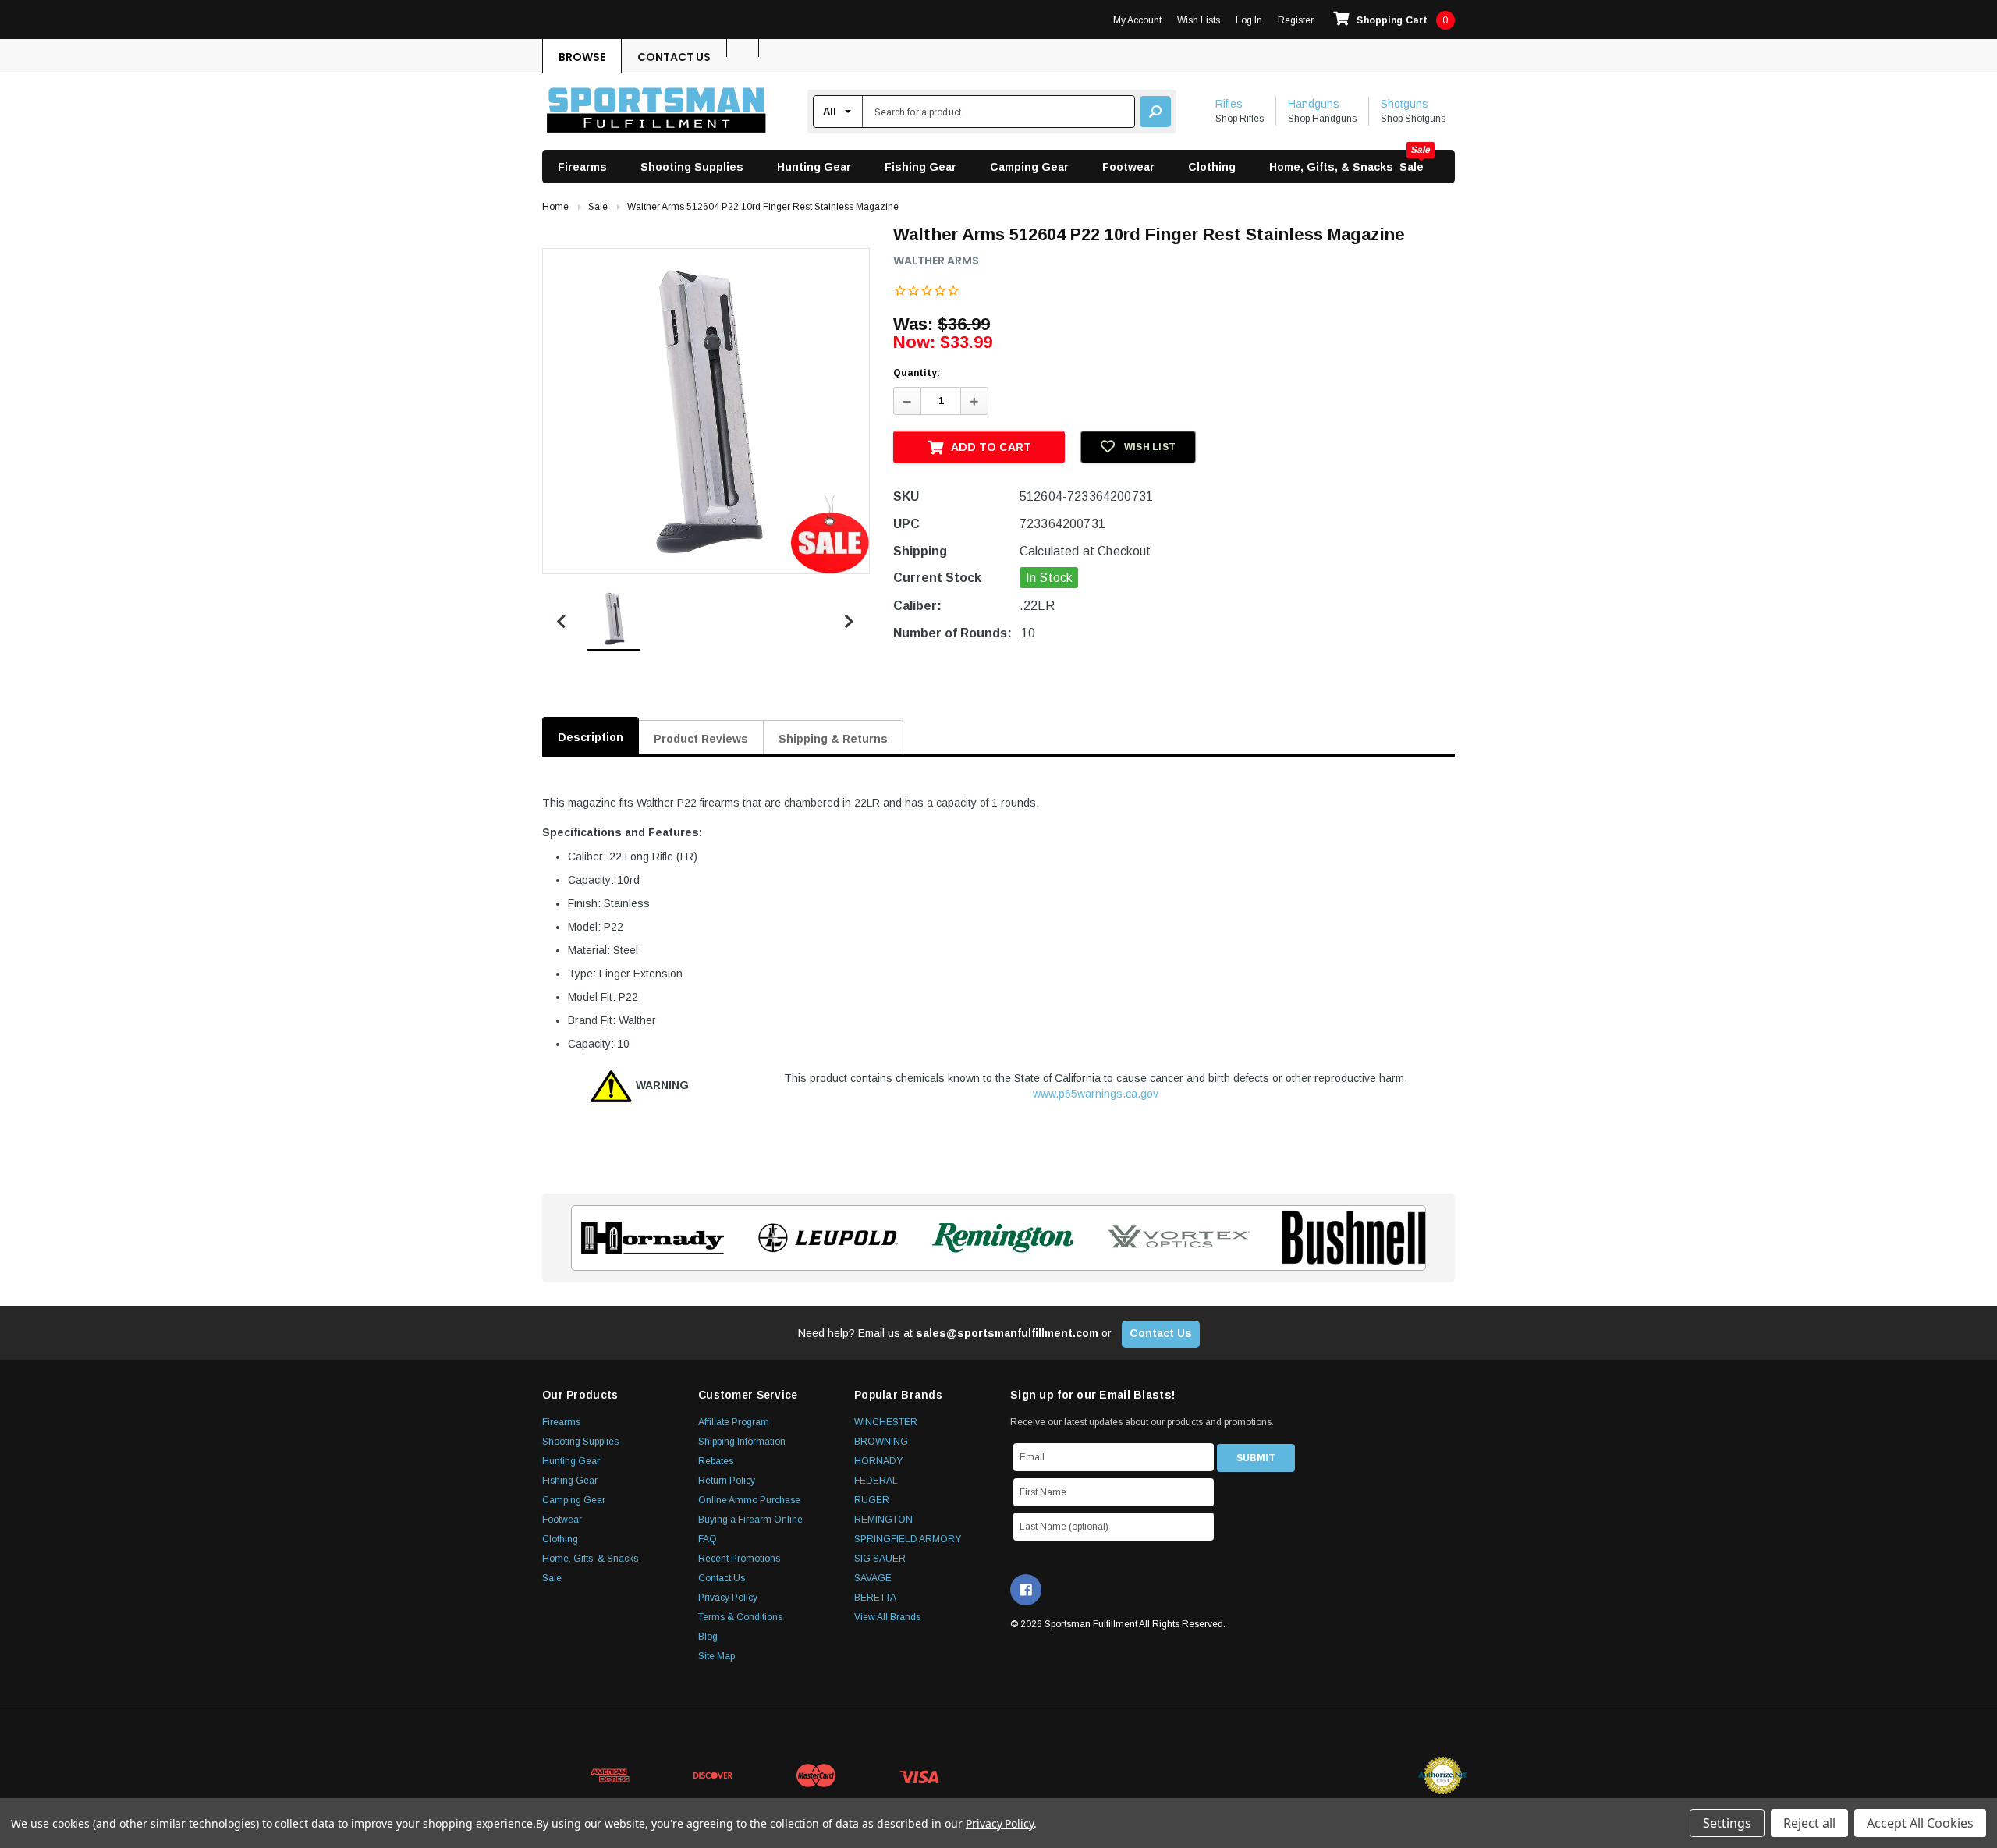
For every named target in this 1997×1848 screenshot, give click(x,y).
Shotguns (1405, 104)
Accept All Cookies (1920, 1823)
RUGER (872, 1500)
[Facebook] (1026, 1590)
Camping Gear (1029, 167)
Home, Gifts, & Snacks (1331, 167)
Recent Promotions (739, 1559)
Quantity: (917, 373)
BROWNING (881, 1442)
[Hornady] (648, 1238)
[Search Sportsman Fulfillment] (1155, 112)
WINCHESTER (886, 1422)
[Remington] (999, 1238)
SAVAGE (873, 1578)
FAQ (708, 1539)
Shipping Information (742, 1442)
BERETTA (875, 1598)
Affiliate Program (734, 1422)
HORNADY (878, 1461)
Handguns (1314, 104)
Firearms (582, 167)
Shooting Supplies (692, 167)
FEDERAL (876, 1481)
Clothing (1212, 167)
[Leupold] (823, 1238)
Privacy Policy (728, 1598)
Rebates (716, 1461)
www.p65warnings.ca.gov (1096, 1094)
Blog (708, 1637)
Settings (1727, 1823)
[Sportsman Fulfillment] (656, 112)
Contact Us (674, 57)
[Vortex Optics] (1174, 1238)
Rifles (1229, 104)
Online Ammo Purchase (749, 1500)
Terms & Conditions (740, 1617)
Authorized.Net (1442, 1775)
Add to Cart (991, 447)
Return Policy (727, 1481)
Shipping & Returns (833, 739)
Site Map (717, 1656)
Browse (582, 57)
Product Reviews (701, 739)
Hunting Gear (814, 167)
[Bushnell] (1349, 1238)
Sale (1412, 167)
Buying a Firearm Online (750, 1520)
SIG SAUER (880, 1559)
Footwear (1128, 167)
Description (591, 737)
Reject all (1809, 1823)
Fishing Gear (920, 167)
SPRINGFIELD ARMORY (908, 1539)
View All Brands (887, 1617)
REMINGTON (883, 1520)
